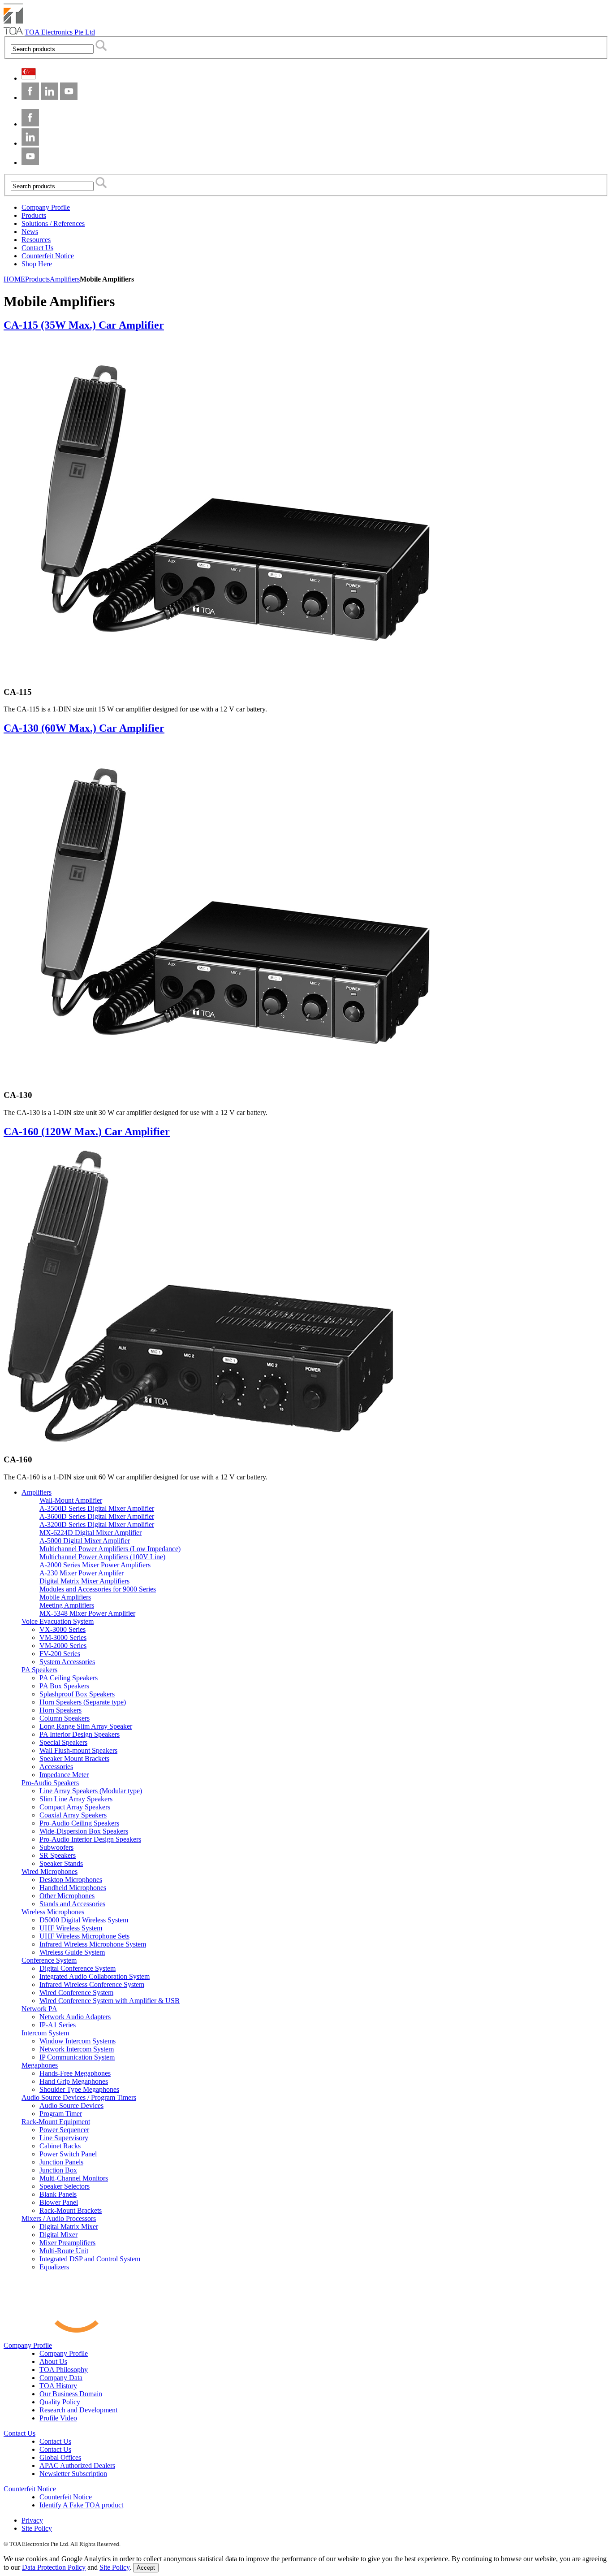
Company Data (61, 2378)
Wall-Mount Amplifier (71, 1500)
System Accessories (67, 1662)
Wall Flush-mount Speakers (78, 1750)
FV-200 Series (60, 1654)
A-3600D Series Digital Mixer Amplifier (97, 1516)
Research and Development (78, 2410)
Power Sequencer (64, 2130)
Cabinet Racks (60, 2146)
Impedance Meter (64, 1775)
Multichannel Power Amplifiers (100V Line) (102, 1557)
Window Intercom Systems (78, 2041)
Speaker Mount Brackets (74, 1759)
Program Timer (61, 2114)
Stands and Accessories (72, 1904)
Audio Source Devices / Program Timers (79, 2097)
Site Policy (37, 2528)
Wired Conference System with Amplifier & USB (110, 2001)
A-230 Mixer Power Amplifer (82, 1573)
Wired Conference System (76, 1993)
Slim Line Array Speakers (76, 1799)
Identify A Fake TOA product (81, 2505)
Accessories (56, 1767)
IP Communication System (77, 2057)
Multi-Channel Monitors (74, 2178)
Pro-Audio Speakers (50, 1783)
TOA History (58, 2386)
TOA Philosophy (64, 2370)
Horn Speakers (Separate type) (83, 1702)
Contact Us (19, 2433)
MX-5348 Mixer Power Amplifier (87, 1613)
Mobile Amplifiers (65, 1597)
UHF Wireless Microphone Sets (84, 1936)
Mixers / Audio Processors (59, 2218)
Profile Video (58, 2418)
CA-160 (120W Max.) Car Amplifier (87, 1132)
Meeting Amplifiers (67, 1605)
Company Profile (28, 2345)
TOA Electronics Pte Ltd (60, 32)
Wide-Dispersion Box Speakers (84, 1831)
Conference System (49, 1960)
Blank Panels (58, 2194)
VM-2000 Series (63, 1646)
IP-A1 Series (58, 2025)
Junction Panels (61, 2162)
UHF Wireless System (71, 1928)
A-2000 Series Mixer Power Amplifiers (95, 1565)
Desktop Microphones (71, 1880)
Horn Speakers (60, 1710)
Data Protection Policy (54, 2567)
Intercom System (45, 2033)
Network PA (39, 2009)
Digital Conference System (78, 1968)
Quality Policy (60, 2402)
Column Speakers (65, 1718)
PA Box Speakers (64, 1686)
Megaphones (40, 2065)
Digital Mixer (58, 2235)
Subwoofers (56, 1847)
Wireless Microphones (53, 1912)
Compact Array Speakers (75, 1807)
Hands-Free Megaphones (75, 2073)
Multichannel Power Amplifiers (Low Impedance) (110, 1549)
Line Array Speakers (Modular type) (91, 1791)
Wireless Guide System (72, 1952)
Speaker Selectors (65, 2186)
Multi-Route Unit (64, 2251)
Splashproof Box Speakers (77, 1694)
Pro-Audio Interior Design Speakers (90, 1839)
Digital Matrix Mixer (69, 2227)
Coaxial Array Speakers (73, 1815)
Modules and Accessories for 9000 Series (98, 1589)
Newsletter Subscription (73, 2474)
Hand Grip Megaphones (74, 2081)
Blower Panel (59, 2202)
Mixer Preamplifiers (67, 2243)
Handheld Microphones (73, 1888)
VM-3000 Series (63, 1637)
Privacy (32, 2520)
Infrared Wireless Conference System (92, 1984)
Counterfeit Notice (30, 2489)
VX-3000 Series (62, 1629)
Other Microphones (67, 1896)
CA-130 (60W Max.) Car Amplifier (84, 728)
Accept (146, 2568)
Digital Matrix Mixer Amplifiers (84, 1581)
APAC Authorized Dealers (77, 2465)
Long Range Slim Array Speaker (86, 1726)
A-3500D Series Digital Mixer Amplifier (97, 1508)
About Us (53, 2361)
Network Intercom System (77, 2049)
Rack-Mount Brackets (71, 2210)
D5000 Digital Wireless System (84, 1920)
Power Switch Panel (68, 2154)
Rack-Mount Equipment (56, 2122)
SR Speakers (58, 1855)
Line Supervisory (64, 2138)
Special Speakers (63, 1742)
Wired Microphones (50, 1871)
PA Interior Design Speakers (80, 1734)
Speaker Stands (61, 1863)
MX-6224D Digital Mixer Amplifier (91, 1533)
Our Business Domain (71, 2394)
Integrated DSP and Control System (90, 2259)
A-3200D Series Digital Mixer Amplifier (97, 1524)
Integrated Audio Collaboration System (95, 1976)
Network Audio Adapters (75, 2017)
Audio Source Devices (71, 2105)
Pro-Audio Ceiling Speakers (79, 1823)
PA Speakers (39, 1670)
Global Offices (60, 2457)
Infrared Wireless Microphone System (93, 1944)
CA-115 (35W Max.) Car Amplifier (84, 325)
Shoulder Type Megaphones (79, 2089)
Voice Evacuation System (58, 1621)
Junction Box (58, 2170)
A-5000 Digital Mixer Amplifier (85, 1541)
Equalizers (54, 2267)
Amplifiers (37, 1492)
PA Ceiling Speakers (69, 1678)
